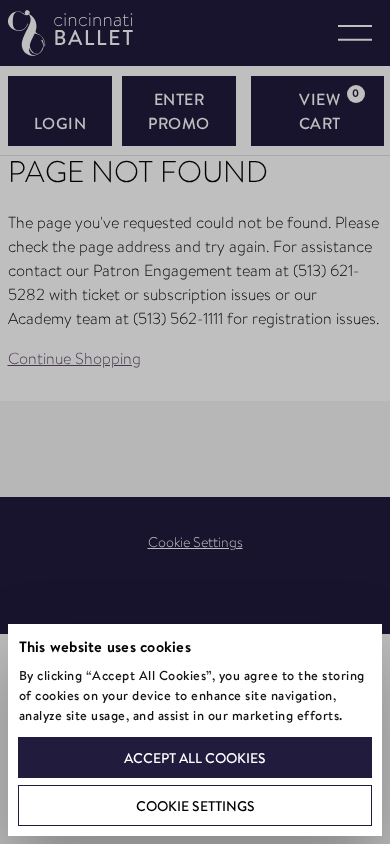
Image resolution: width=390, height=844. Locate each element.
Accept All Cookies (195, 758)
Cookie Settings (195, 806)
